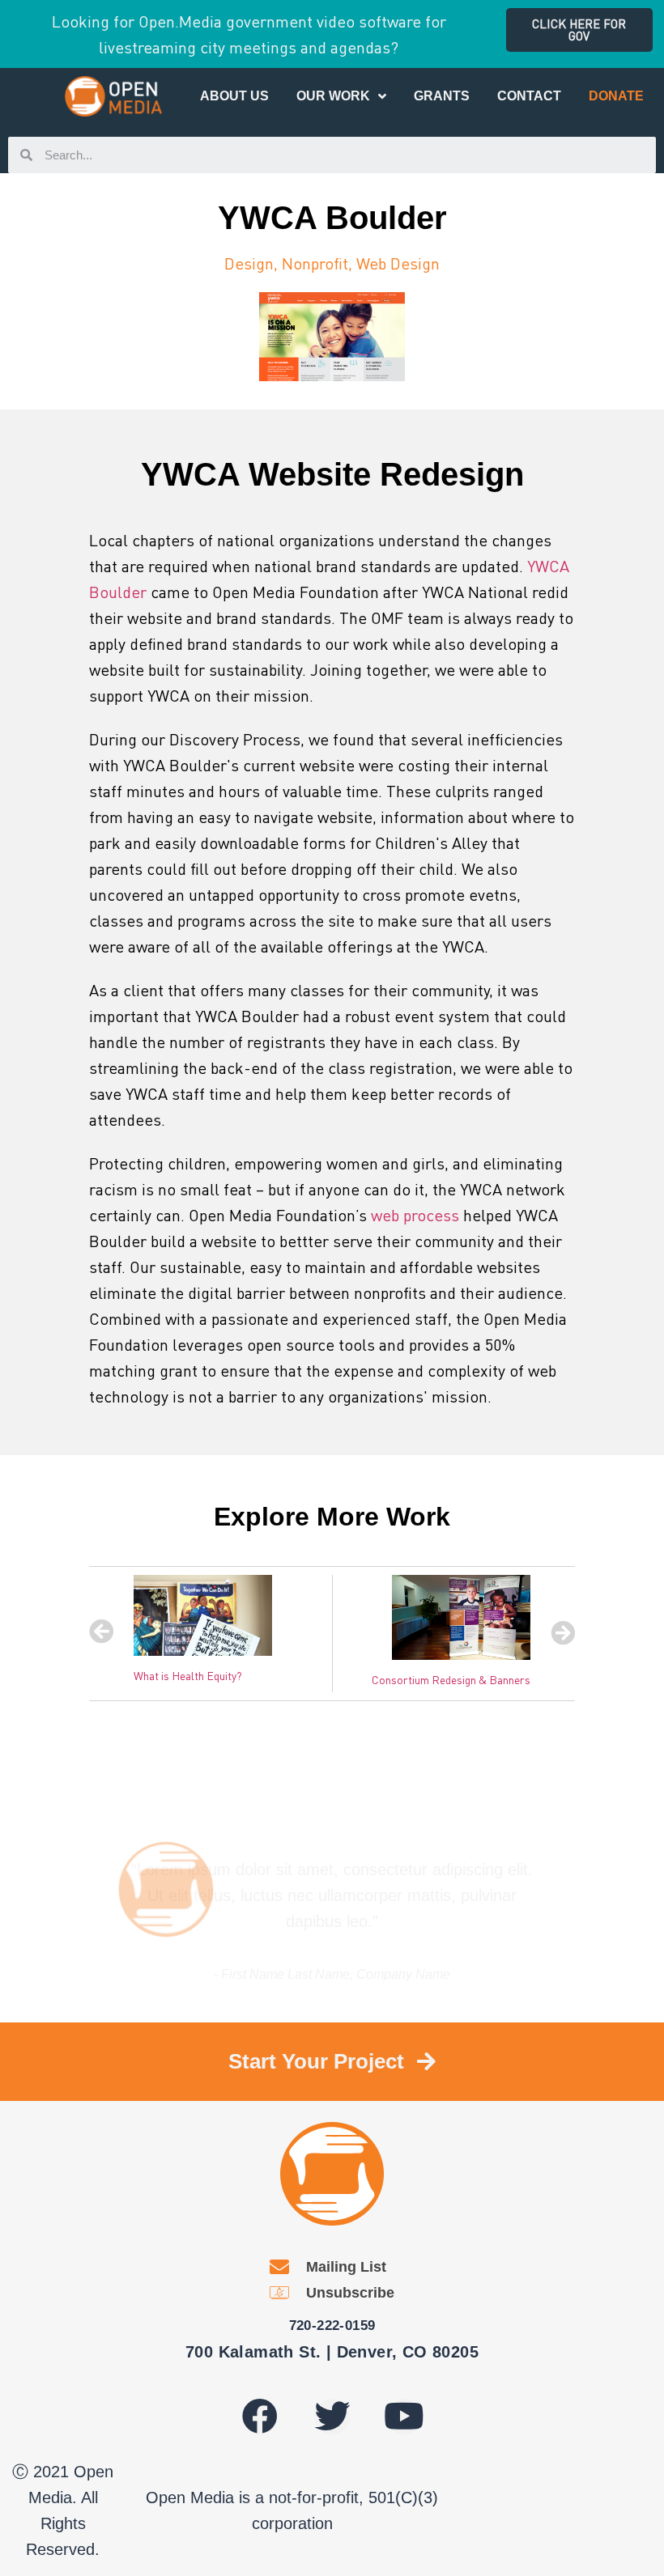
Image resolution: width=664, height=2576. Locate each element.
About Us (234, 96)
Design (249, 263)
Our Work (333, 96)
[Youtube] (404, 2417)
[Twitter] (332, 2417)
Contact (529, 96)
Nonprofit (315, 263)
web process (415, 1215)
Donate (616, 96)
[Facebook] (260, 2417)
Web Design (398, 263)
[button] (579, 30)
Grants (442, 96)
